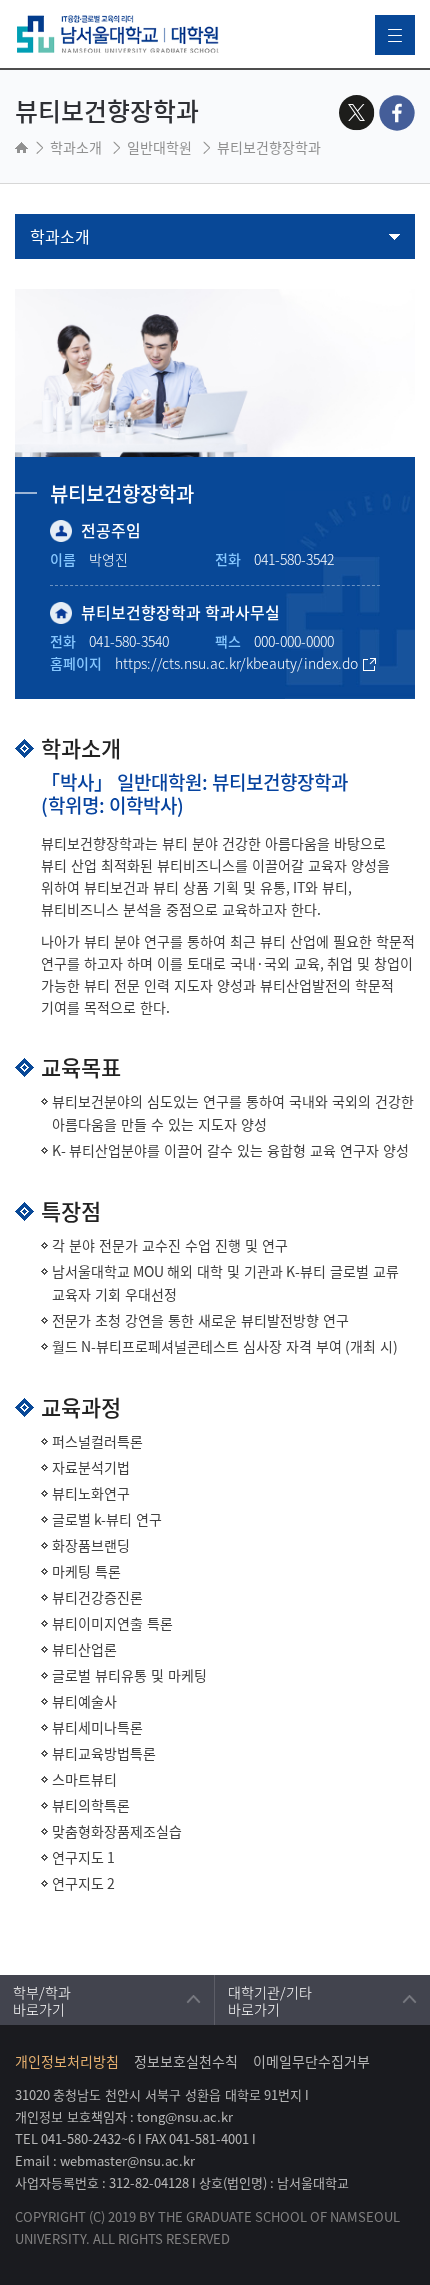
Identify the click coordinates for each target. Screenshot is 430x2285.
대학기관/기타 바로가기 (270, 1997)
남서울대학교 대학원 (118, 34)
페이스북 (397, 113)
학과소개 (60, 236)
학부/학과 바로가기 (42, 1997)
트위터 (357, 113)
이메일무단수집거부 (311, 2061)
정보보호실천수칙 (186, 2061)
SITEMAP (395, 35)
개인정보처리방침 (67, 2061)
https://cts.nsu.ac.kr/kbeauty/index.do (236, 663)
